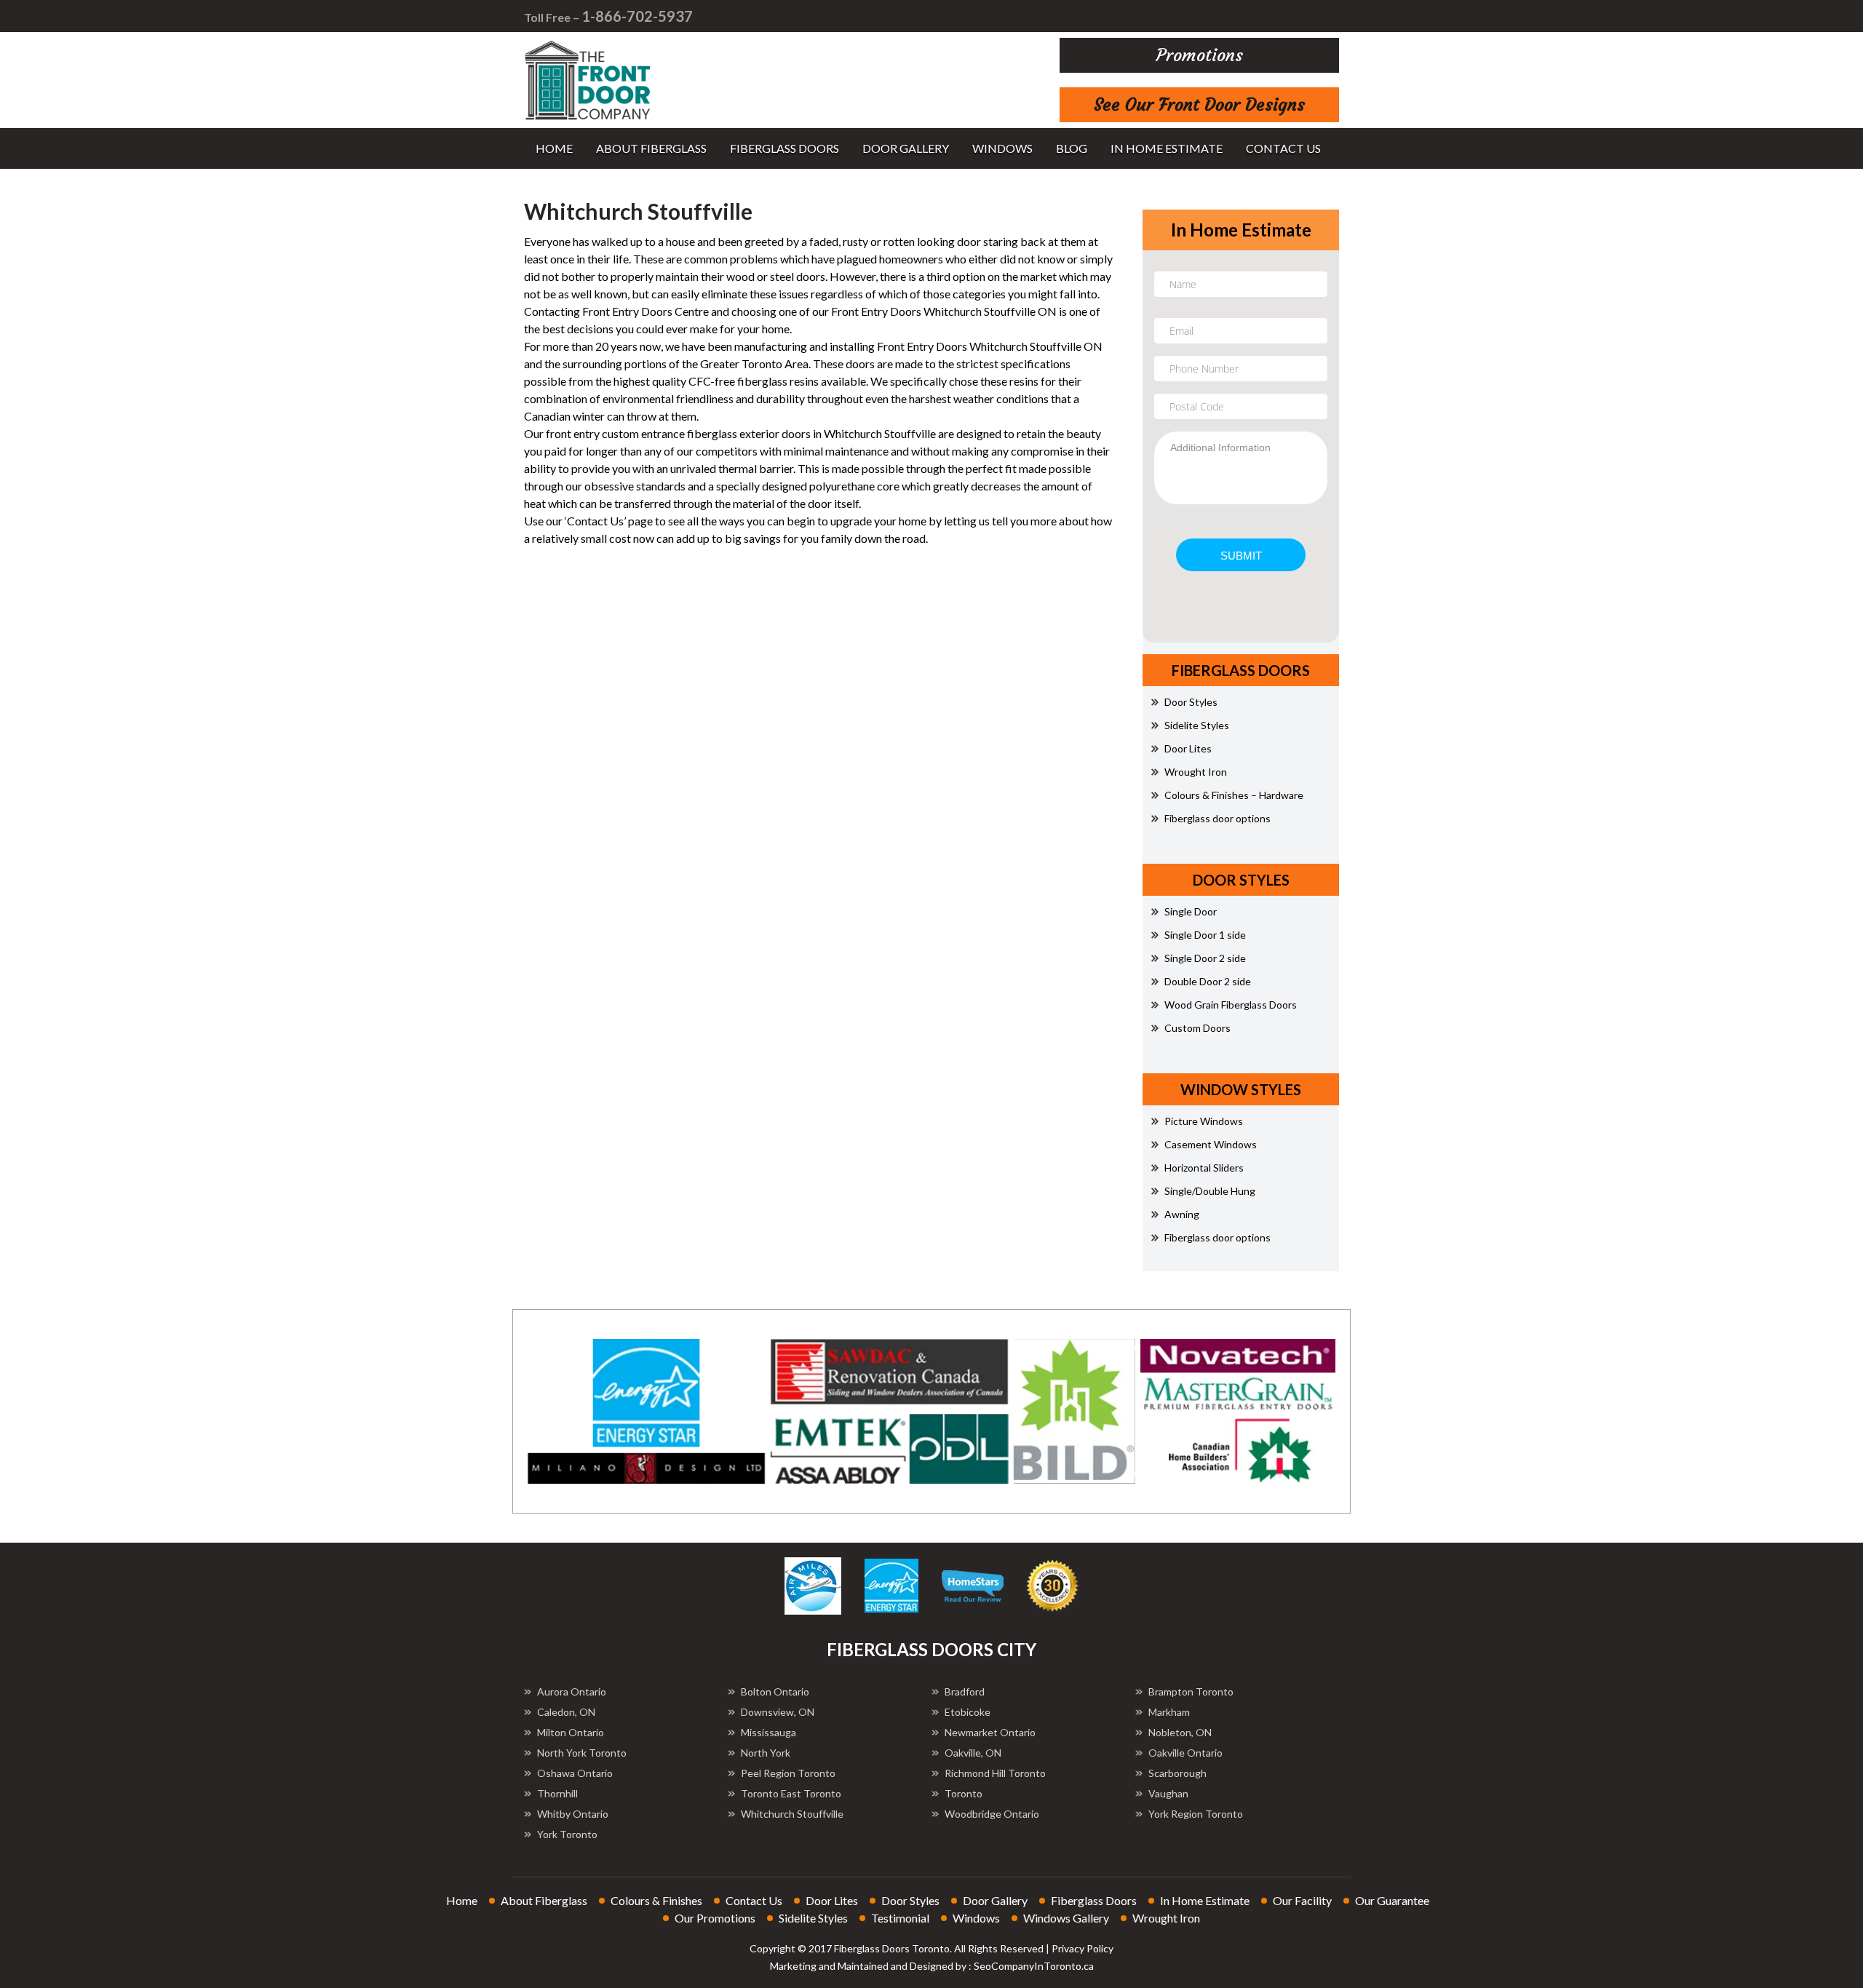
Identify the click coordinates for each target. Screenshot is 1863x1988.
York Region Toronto (1196, 1814)
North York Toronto (582, 1753)
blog (1072, 148)
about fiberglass (651, 148)
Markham (1169, 1712)
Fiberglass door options (1217, 818)
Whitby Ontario (573, 1814)
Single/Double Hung (1210, 1191)
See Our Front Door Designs (1199, 105)
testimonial (900, 1918)
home (554, 148)
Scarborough (1177, 1773)
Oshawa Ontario (575, 1773)
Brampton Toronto (1191, 1691)
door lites (832, 1900)
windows (1002, 148)
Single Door (1191, 911)
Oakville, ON (973, 1753)
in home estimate (1167, 148)
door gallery (906, 148)
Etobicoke (968, 1712)
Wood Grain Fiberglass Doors (1231, 1005)
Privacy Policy (1083, 1948)
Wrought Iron (1196, 772)
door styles (910, 1900)
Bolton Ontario (775, 1691)
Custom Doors (1197, 1028)
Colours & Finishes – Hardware (1234, 795)
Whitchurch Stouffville (792, 1814)
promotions (1200, 55)
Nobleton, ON (1180, 1732)
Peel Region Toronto (788, 1773)
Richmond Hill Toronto (995, 1773)
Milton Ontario (571, 1732)
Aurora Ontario (572, 1691)
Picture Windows (1204, 1121)
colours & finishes (656, 1900)
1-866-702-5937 (637, 16)
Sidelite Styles (1197, 725)
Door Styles (1191, 702)
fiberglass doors (784, 148)
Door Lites (1188, 748)
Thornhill (557, 1793)
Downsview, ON (778, 1712)
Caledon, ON (566, 1712)
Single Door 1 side (1205, 935)
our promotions (715, 1918)
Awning (1182, 1214)
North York (766, 1753)
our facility (1302, 1900)
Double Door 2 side (1208, 981)
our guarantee (1392, 1900)
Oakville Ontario (1185, 1753)
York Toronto (567, 1834)
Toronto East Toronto (791, 1793)
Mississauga (768, 1732)
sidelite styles (813, 1918)
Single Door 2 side (1205, 958)
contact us (1283, 148)
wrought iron (1166, 1918)
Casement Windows (1211, 1144)
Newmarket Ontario (990, 1732)
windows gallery (1066, 1918)
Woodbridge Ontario (992, 1814)
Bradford (965, 1691)
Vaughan (1168, 1793)
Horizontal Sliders (1204, 1168)
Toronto (964, 1793)
